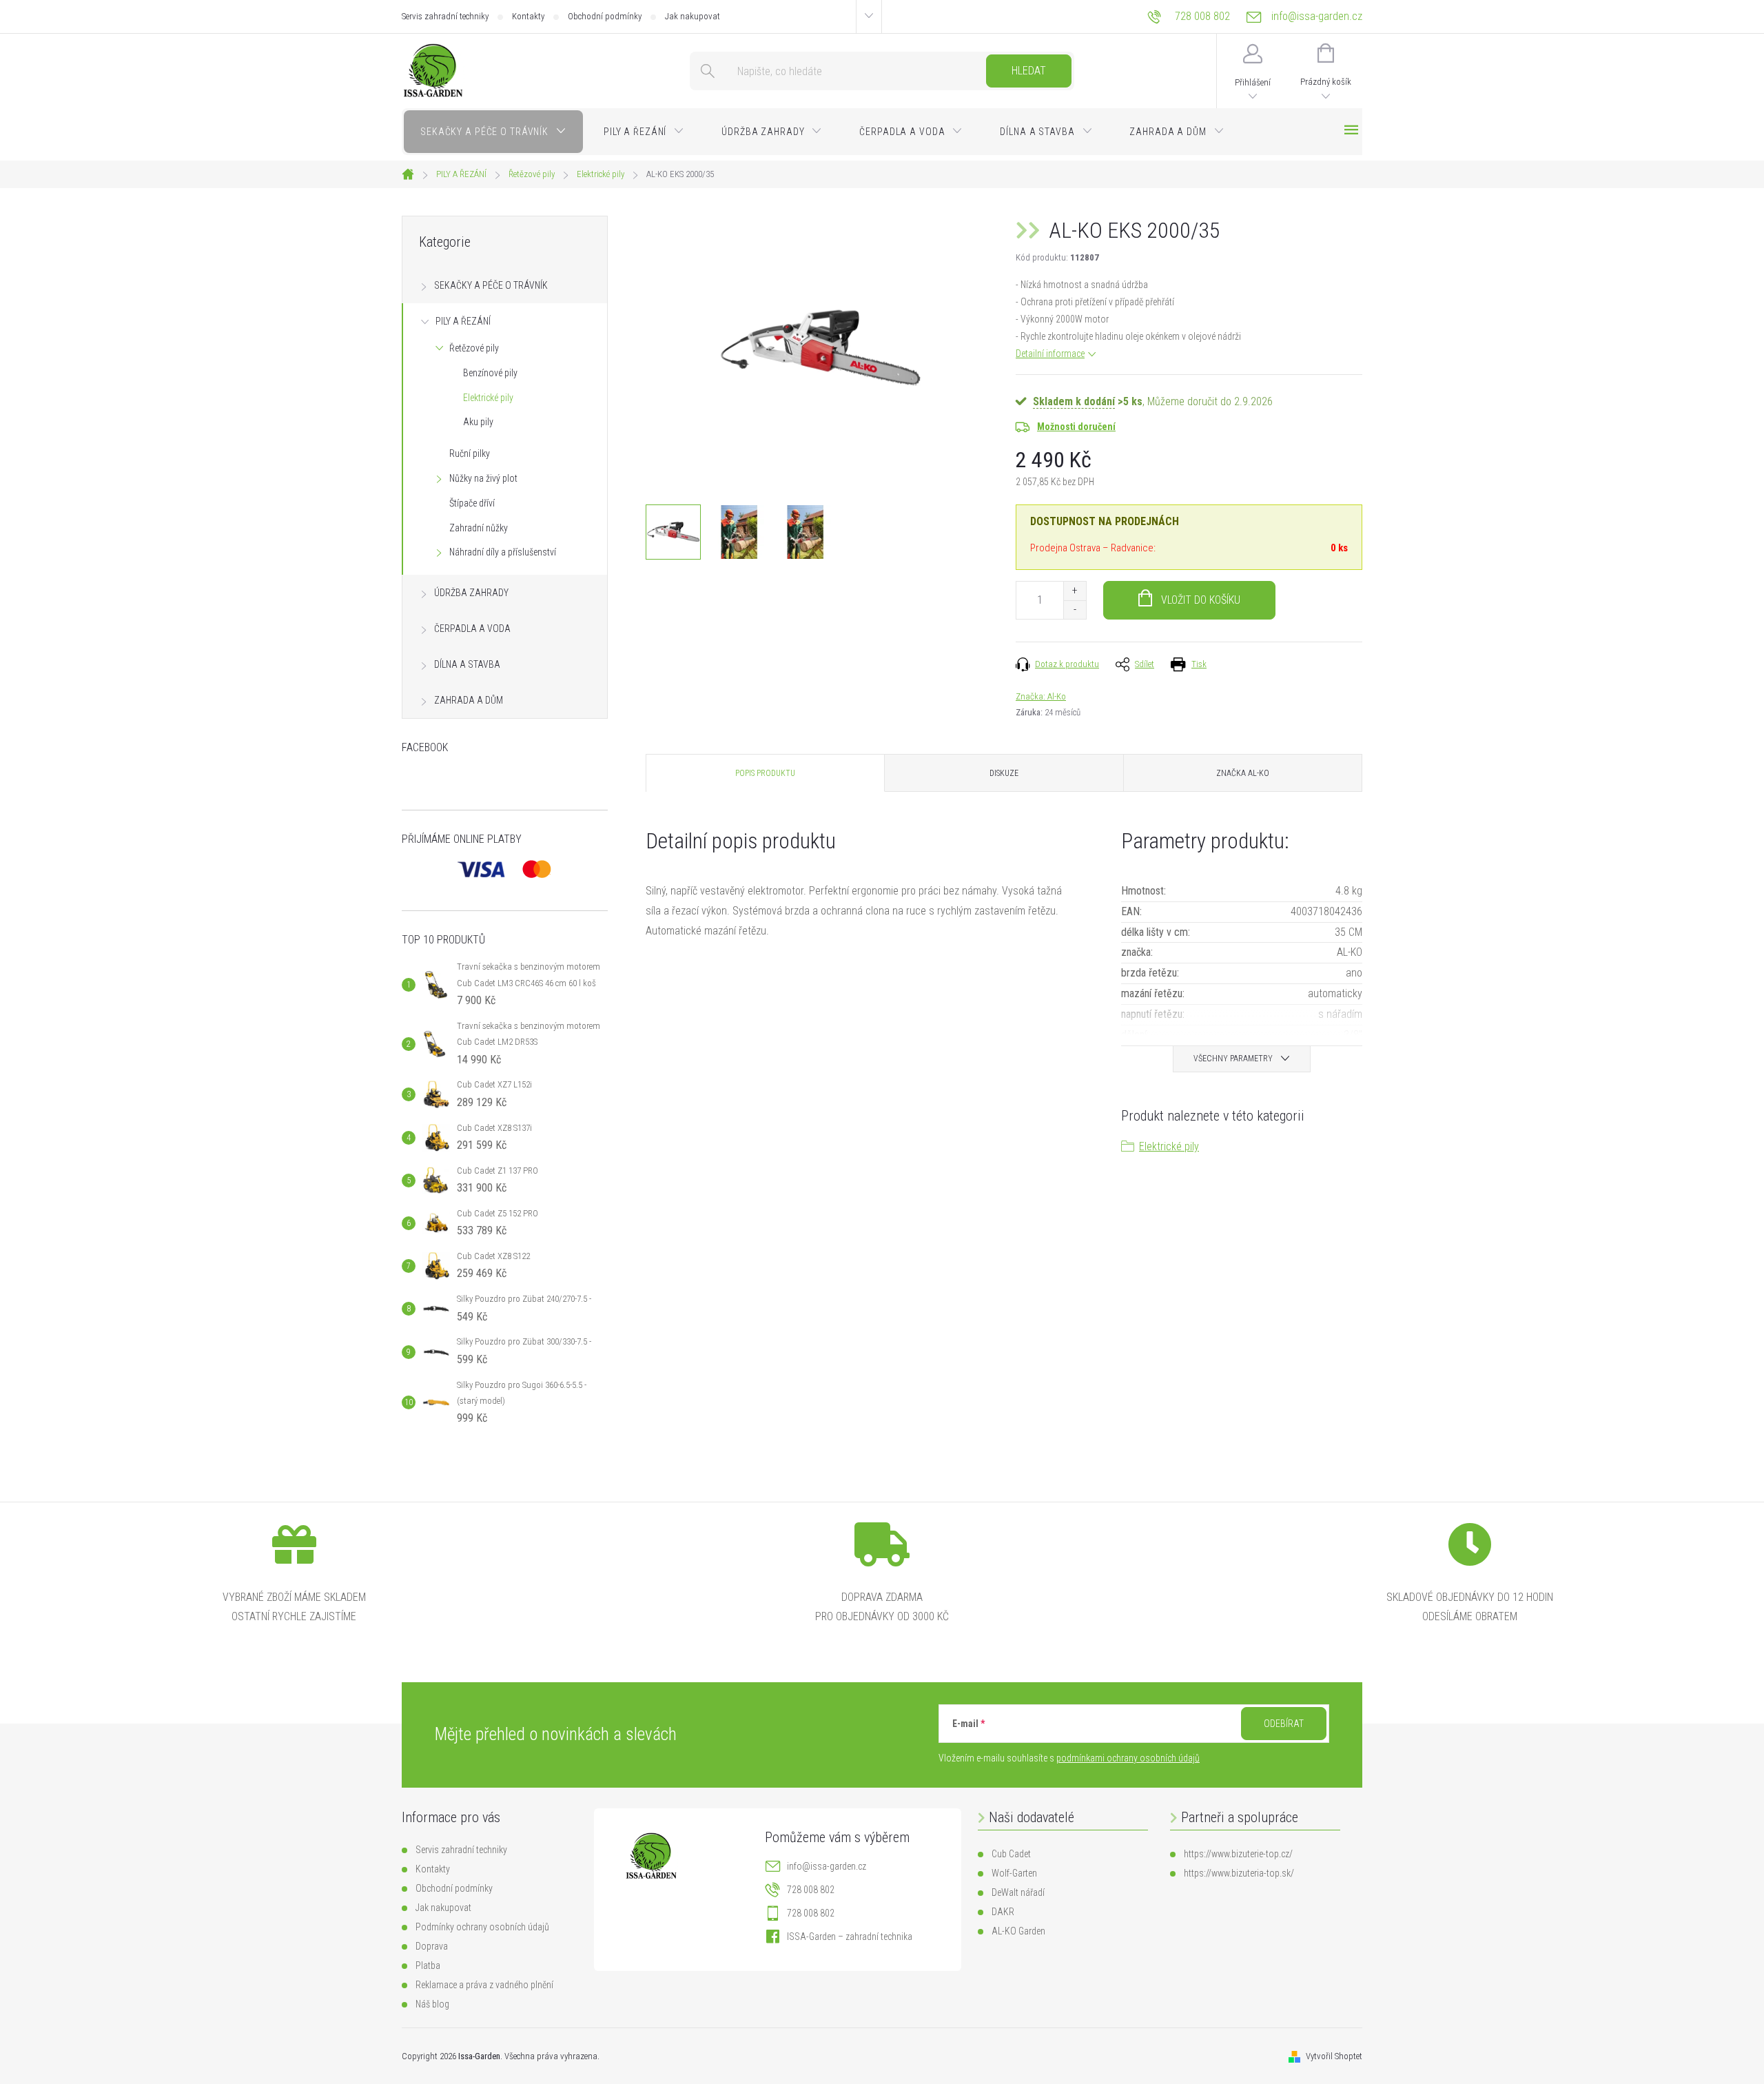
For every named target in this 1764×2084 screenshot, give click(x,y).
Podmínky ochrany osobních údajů (482, 1927)
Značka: (1041, 696)
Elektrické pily (488, 398)
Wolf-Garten (1014, 1873)
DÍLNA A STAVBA (467, 664)
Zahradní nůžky (479, 528)
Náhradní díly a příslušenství (503, 552)
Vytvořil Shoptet (1334, 2056)
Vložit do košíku (1201, 600)
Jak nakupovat (693, 16)
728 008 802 (811, 1890)
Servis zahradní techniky (445, 16)
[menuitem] (493, 132)
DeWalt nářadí (1018, 1892)
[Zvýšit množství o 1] (1075, 591)
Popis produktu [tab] (765, 773)
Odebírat (1284, 1724)
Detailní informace (1050, 354)
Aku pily (478, 422)
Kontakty (528, 16)
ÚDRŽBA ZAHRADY (471, 593)
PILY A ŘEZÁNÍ (463, 321)
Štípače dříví (472, 503)
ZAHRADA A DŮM (469, 700)
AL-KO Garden (1018, 1931)
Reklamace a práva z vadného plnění (484, 1985)
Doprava (432, 1946)
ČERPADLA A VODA (472, 629)
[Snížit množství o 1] (1075, 610)
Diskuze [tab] (1004, 773)
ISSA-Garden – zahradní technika (850, 1937)
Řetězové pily (474, 348)
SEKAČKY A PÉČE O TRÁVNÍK (491, 285)
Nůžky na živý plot (483, 478)
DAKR (1003, 1912)
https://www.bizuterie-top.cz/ (1238, 1854)
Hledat (1029, 71)
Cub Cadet (1011, 1854)
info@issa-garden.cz (827, 1866)
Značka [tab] (1243, 773)
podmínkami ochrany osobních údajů (1128, 1758)
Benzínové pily (490, 373)
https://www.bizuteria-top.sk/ (1239, 1873)
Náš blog (432, 2004)
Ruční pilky (470, 453)
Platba (428, 1965)
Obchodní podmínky (605, 16)
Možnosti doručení (1076, 427)
